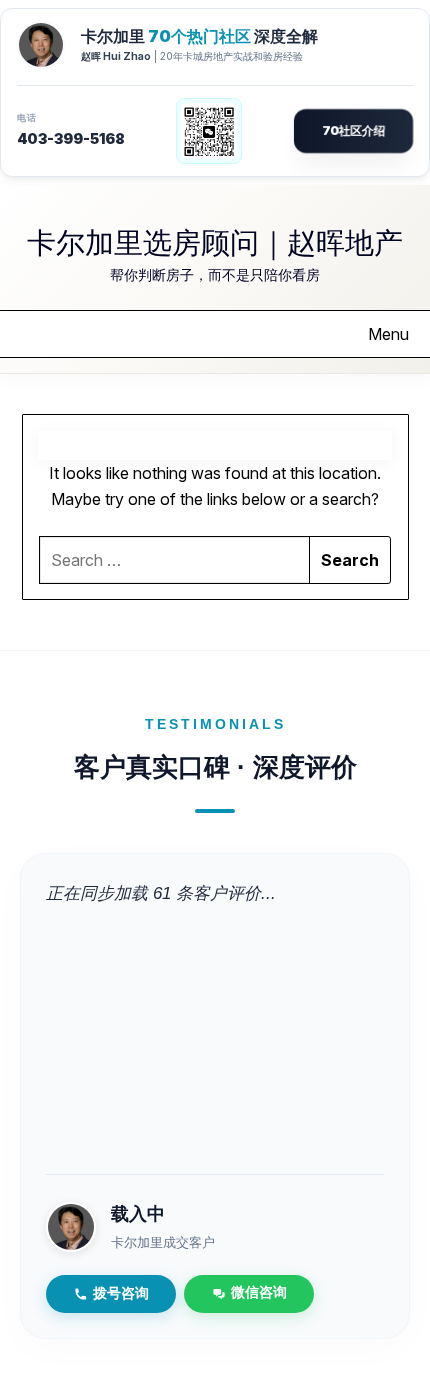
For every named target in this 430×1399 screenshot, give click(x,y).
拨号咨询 (121, 1293)
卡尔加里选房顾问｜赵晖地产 (215, 241)
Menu (388, 334)
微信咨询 (259, 1292)
